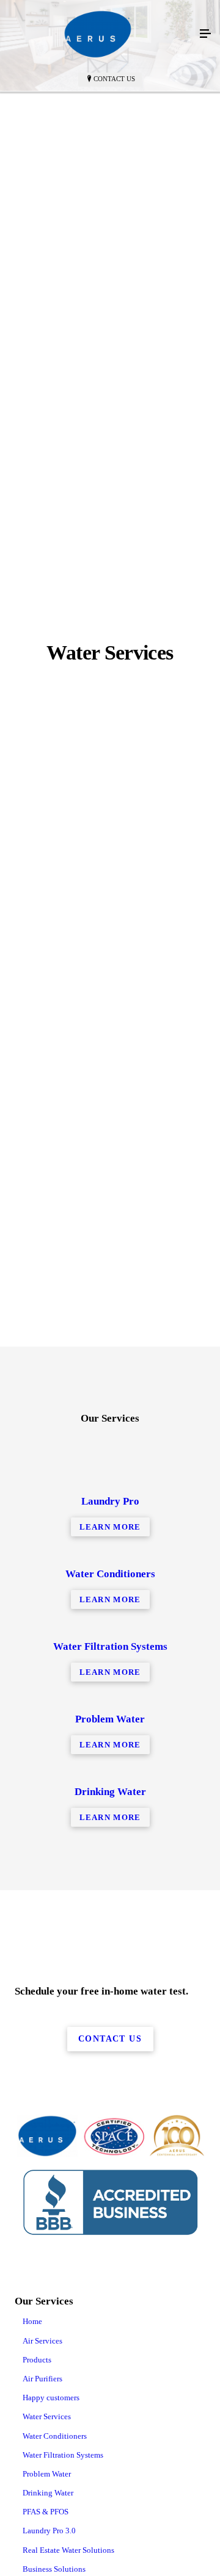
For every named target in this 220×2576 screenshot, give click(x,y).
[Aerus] (98, 34)
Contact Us (114, 79)
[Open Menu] (205, 34)
